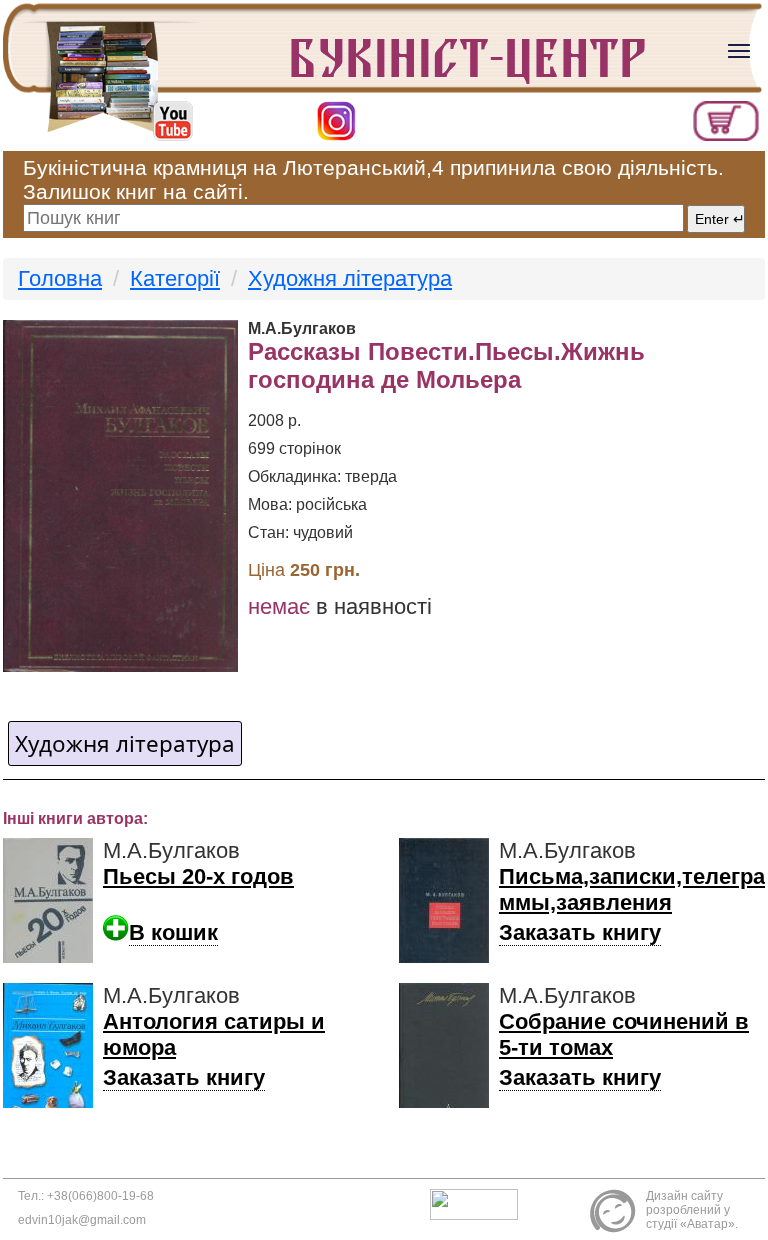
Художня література (350, 278)
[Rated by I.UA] (479, 1203)
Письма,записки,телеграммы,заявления (632, 889)
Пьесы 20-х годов (198, 876)
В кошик (173, 932)
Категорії (175, 278)
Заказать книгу (580, 932)
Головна (60, 278)
